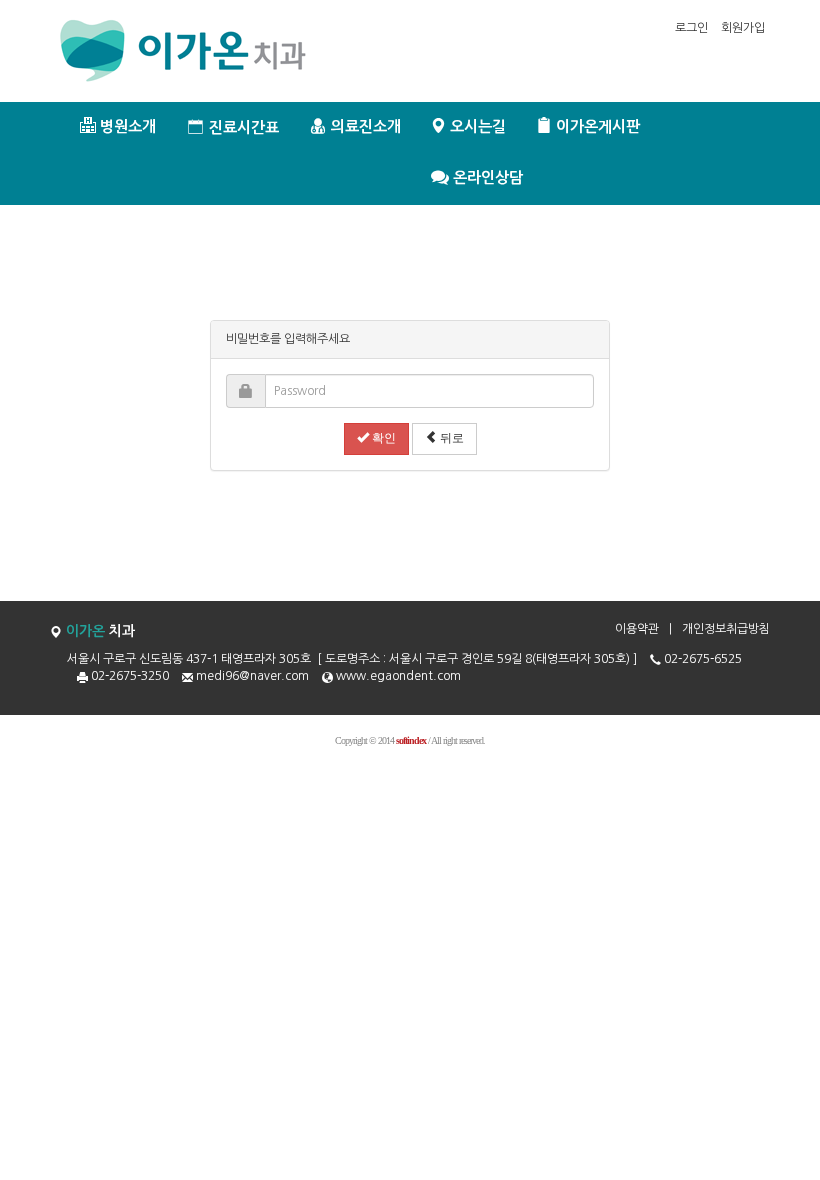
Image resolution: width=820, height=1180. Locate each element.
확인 (382, 438)
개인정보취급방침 (726, 629)
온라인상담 (486, 178)
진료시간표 (242, 127)
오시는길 (476, 126)
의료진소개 (364, 126)
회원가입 (743, 28)
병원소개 (126, 126)
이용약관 (637, 629)
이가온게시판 (596, 126)
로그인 (691, 28)
